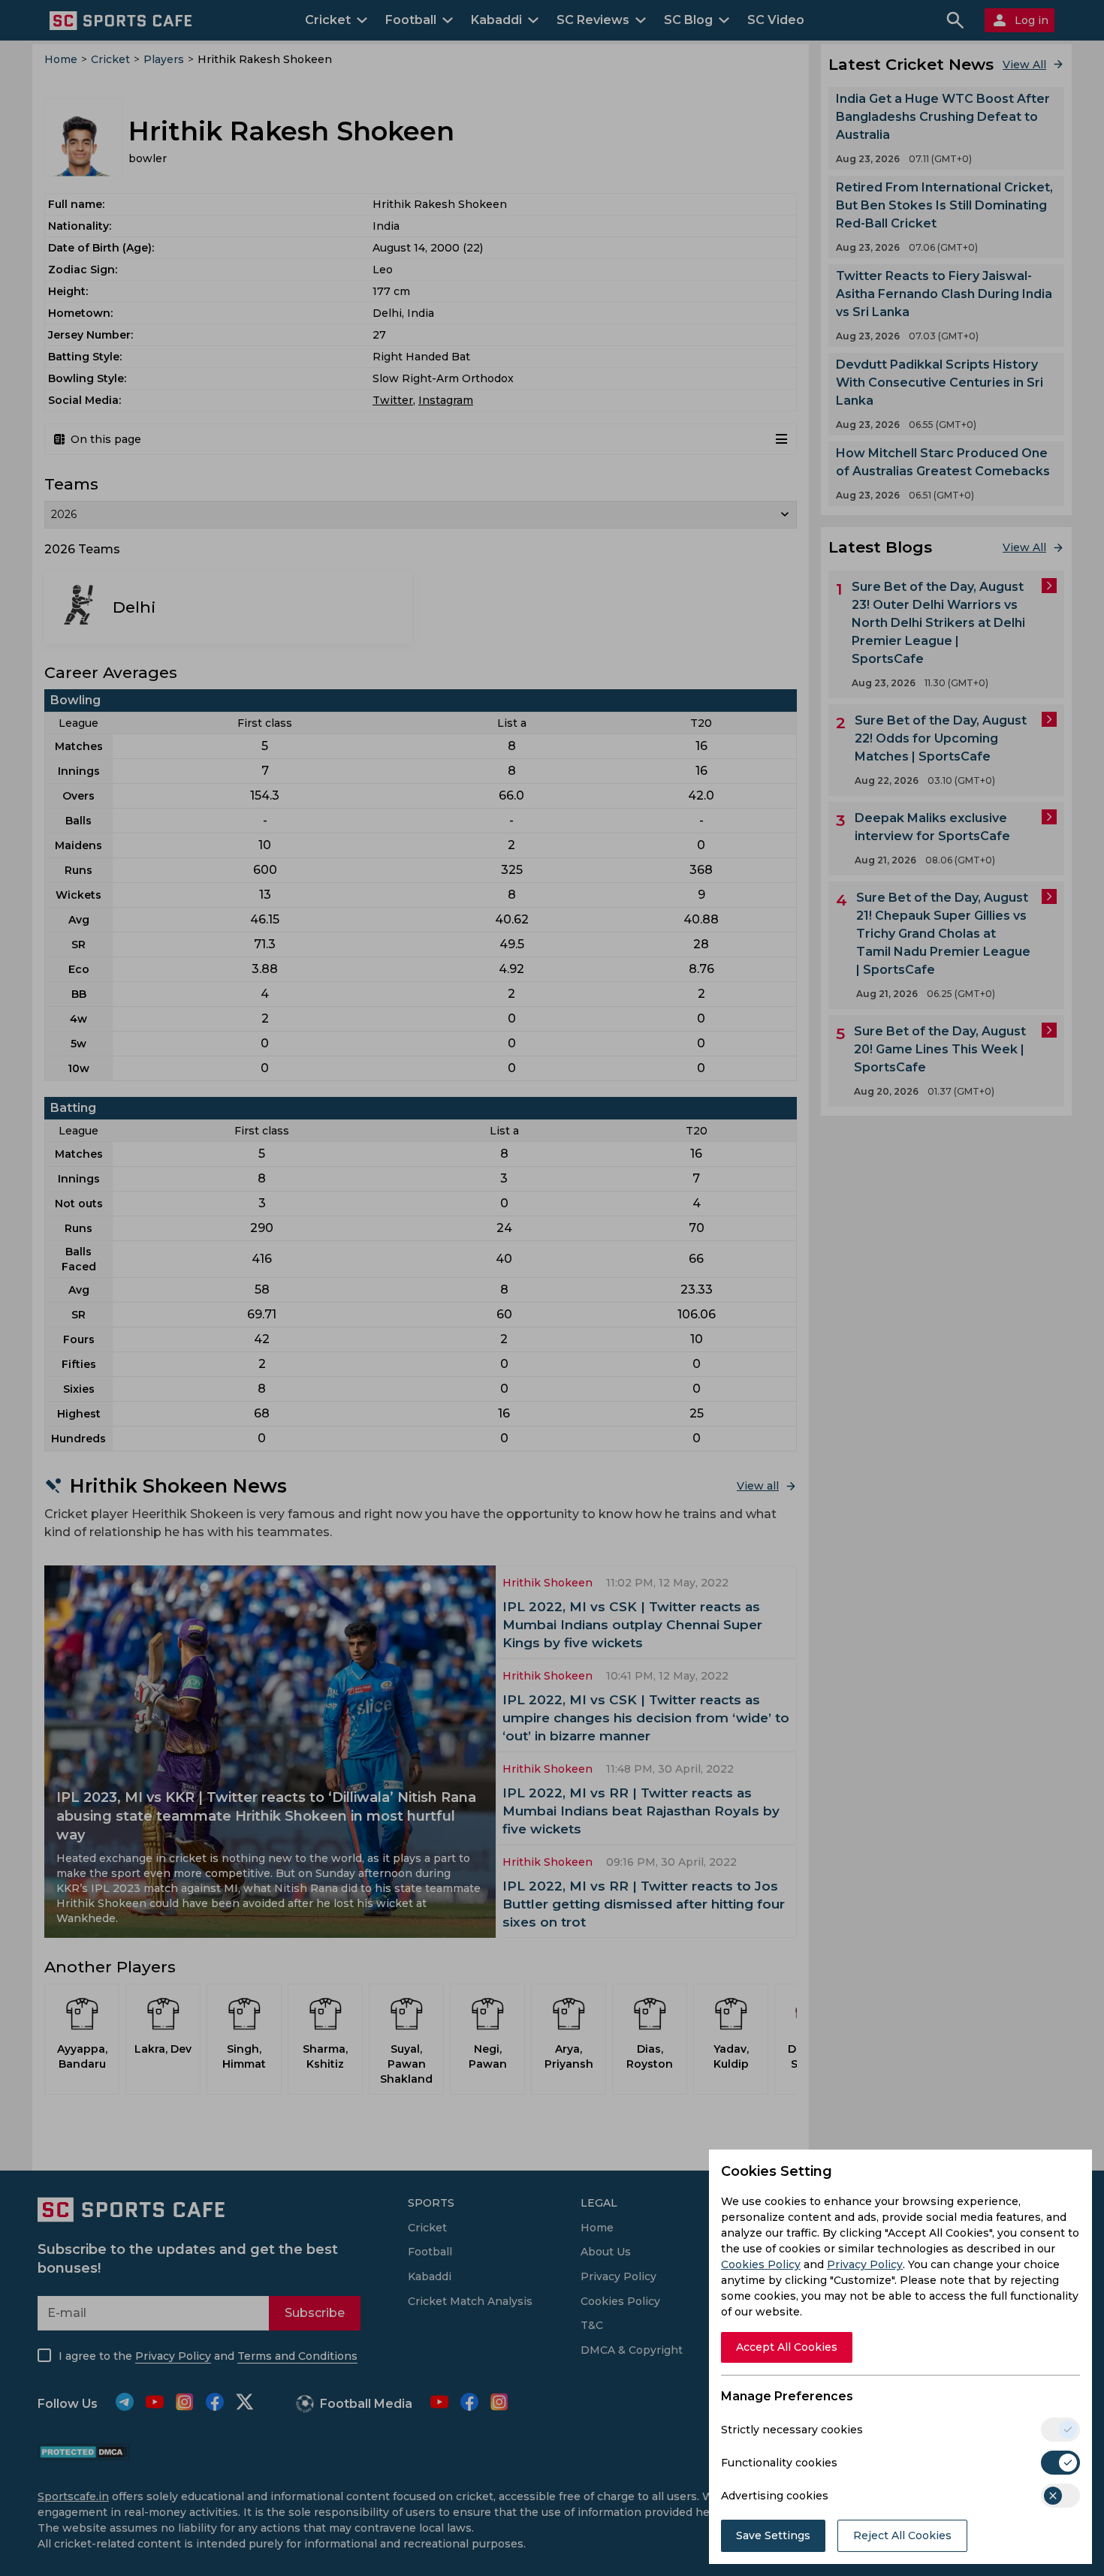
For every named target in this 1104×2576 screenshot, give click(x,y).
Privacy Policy (865, 2264)
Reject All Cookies (902, 2535)
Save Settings (773, 2535)
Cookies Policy (761, 2264)
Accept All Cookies (787, 2347)
